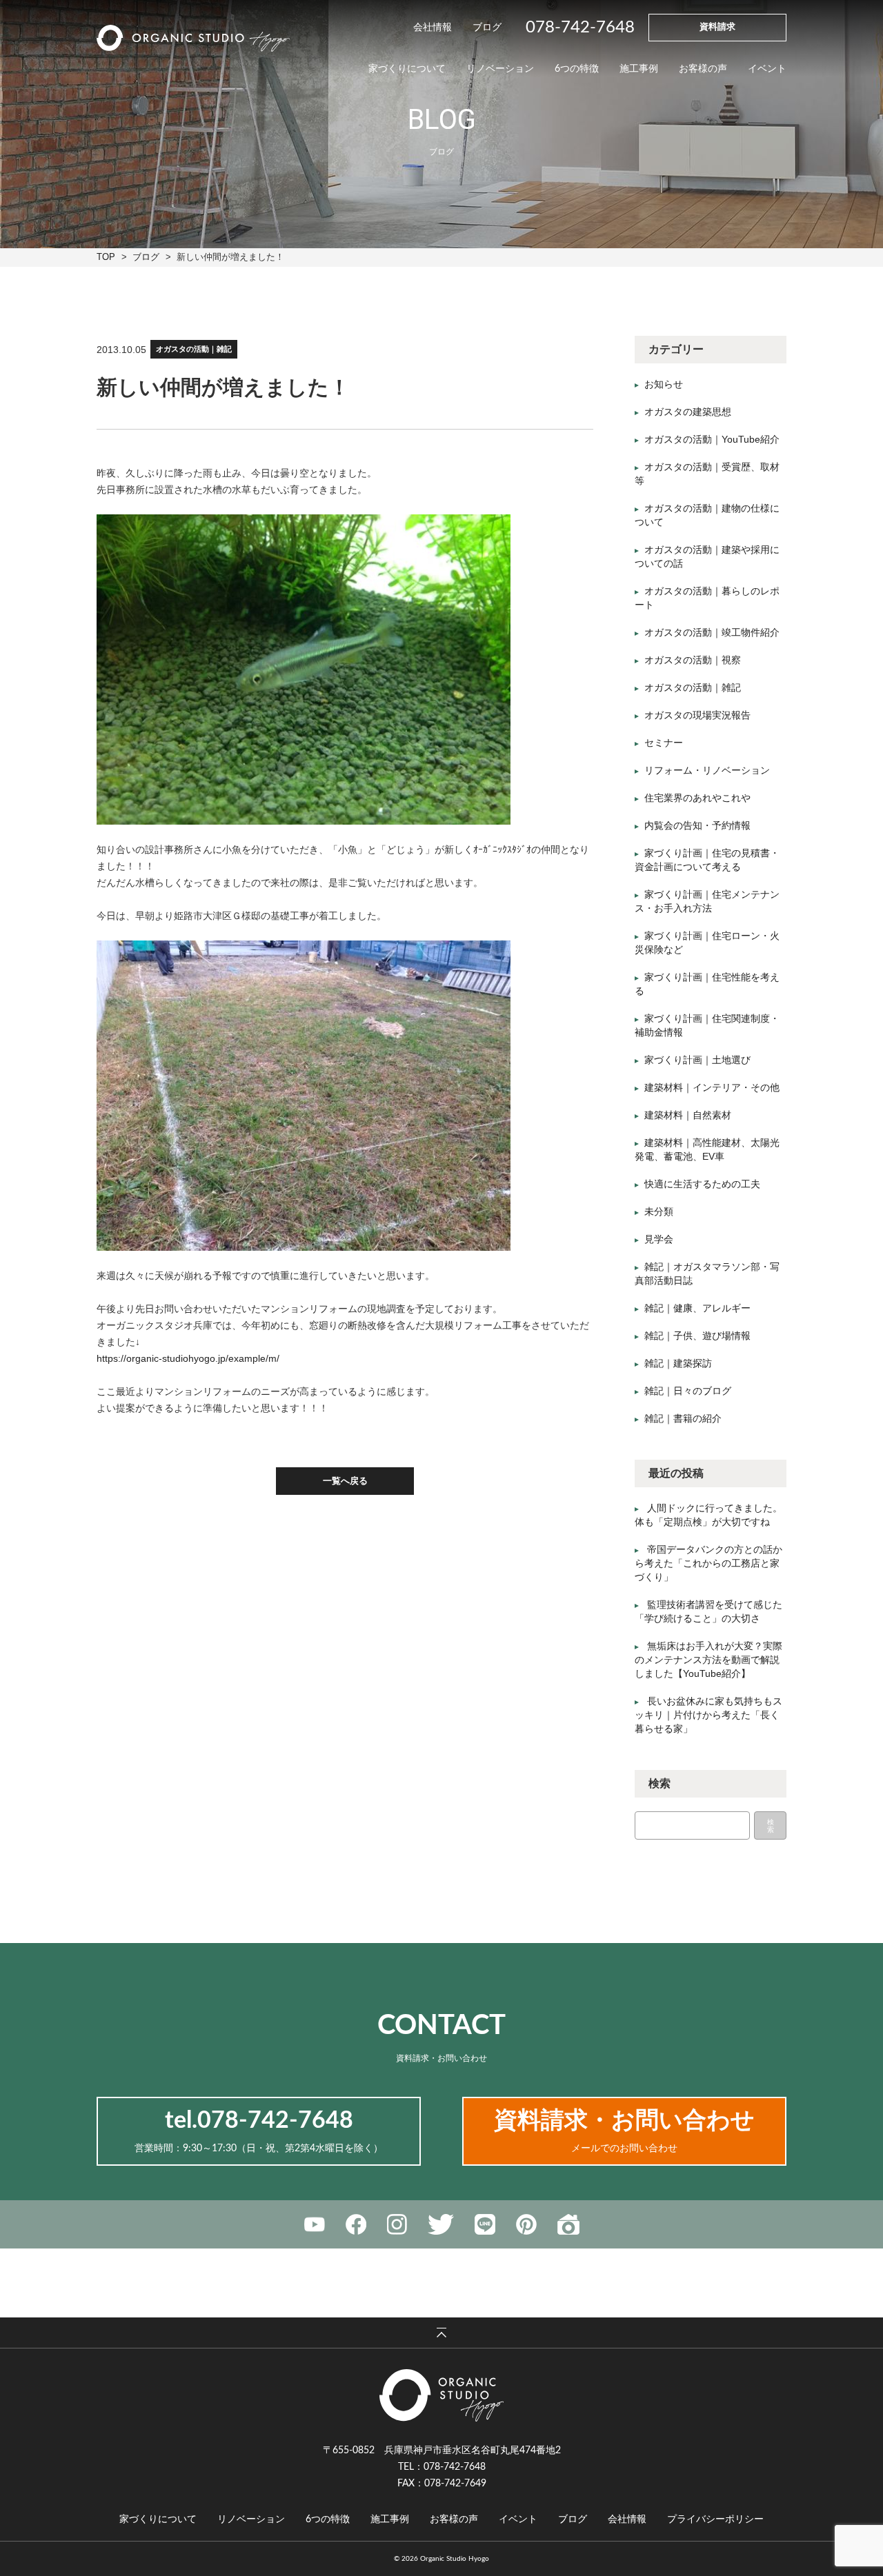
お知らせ (664, 384)
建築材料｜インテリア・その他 (712, 1087)
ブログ (146, 257)
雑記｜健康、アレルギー (697, 1308)
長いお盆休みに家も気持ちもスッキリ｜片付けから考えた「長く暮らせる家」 (708, 1715)
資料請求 (717, 27)
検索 (771, 1826)
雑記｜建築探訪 (678, 1363)
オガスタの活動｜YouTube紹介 (712, 439)
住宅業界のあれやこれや (697, 798)
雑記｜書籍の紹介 (683, 1418)
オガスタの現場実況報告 (697, 715)
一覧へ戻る (345, 1481)
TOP (106, 257)
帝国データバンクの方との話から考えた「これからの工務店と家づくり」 (708, 1563)
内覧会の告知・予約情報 (697, 825)
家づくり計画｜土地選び (697, 1060)
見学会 (659, 1239)
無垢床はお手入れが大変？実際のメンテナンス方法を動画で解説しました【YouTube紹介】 (708, 1660)
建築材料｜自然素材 (688, 1115)
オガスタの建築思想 (688, 412)
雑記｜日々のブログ (688, 1391)
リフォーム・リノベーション (707, 770)
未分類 (659, 1211)
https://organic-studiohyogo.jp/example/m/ (188, 1358)
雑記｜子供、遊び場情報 (697, 1336)
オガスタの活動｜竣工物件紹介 (712, 632)
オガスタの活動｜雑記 (194, 349)
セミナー (664, 743)
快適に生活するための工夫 (702, 1184)
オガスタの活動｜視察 (693, 660)
